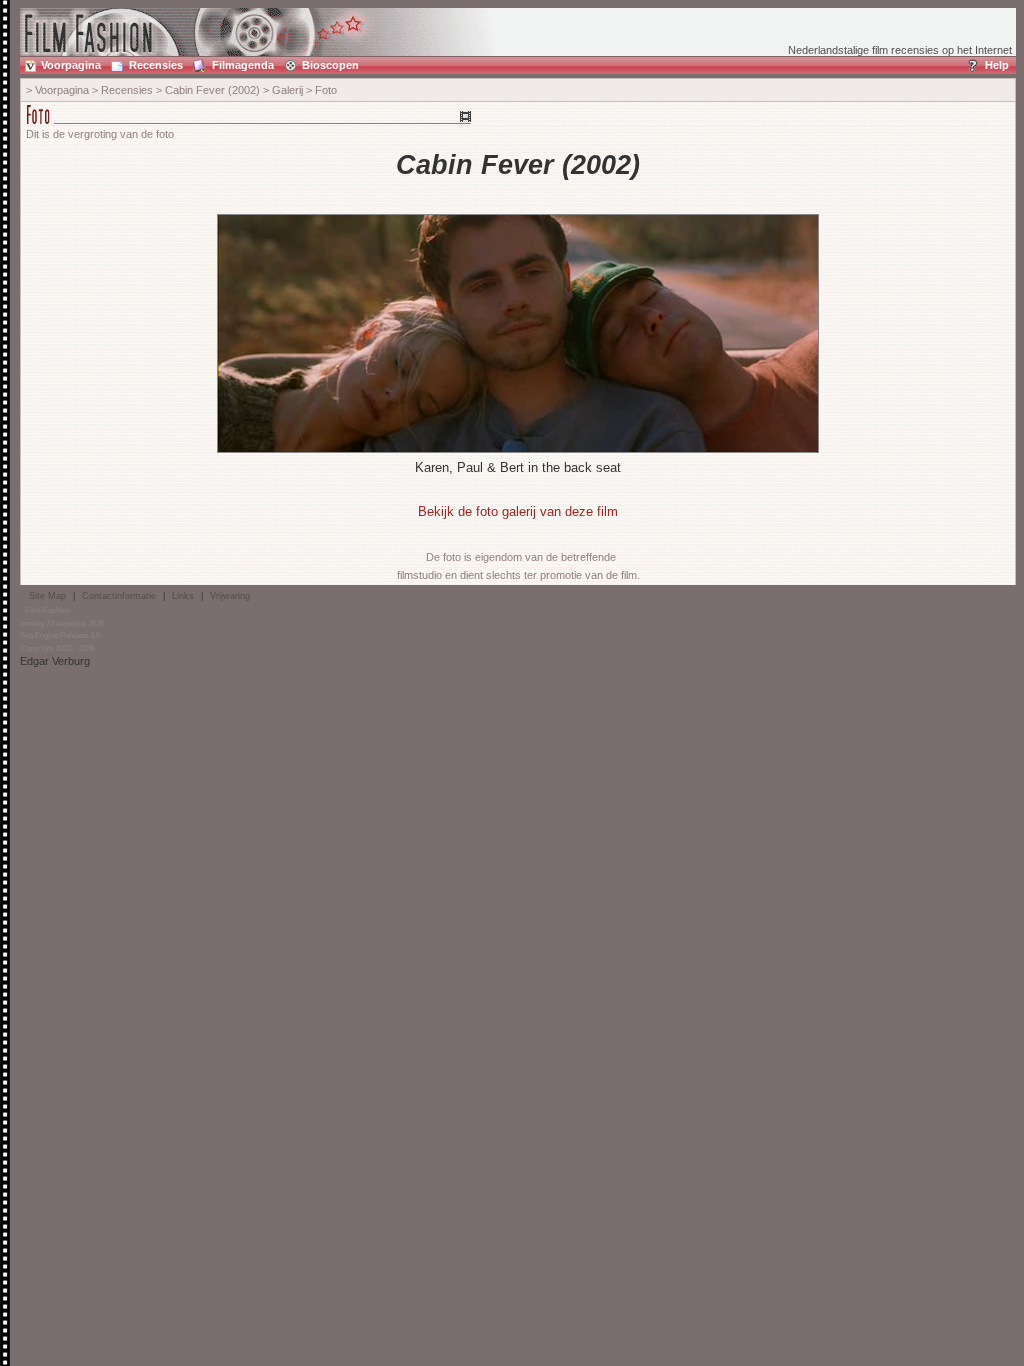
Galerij (287, 90)
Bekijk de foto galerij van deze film (518, 511)
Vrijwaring (230, 596)
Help (997, 65)
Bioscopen (330, 65)
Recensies (156, 65)
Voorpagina (71, 65)
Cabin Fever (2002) (212, 90)
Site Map (47, 596)
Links (183, 596)
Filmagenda (243, 65)
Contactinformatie (119, 596)
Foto (326, 90)
